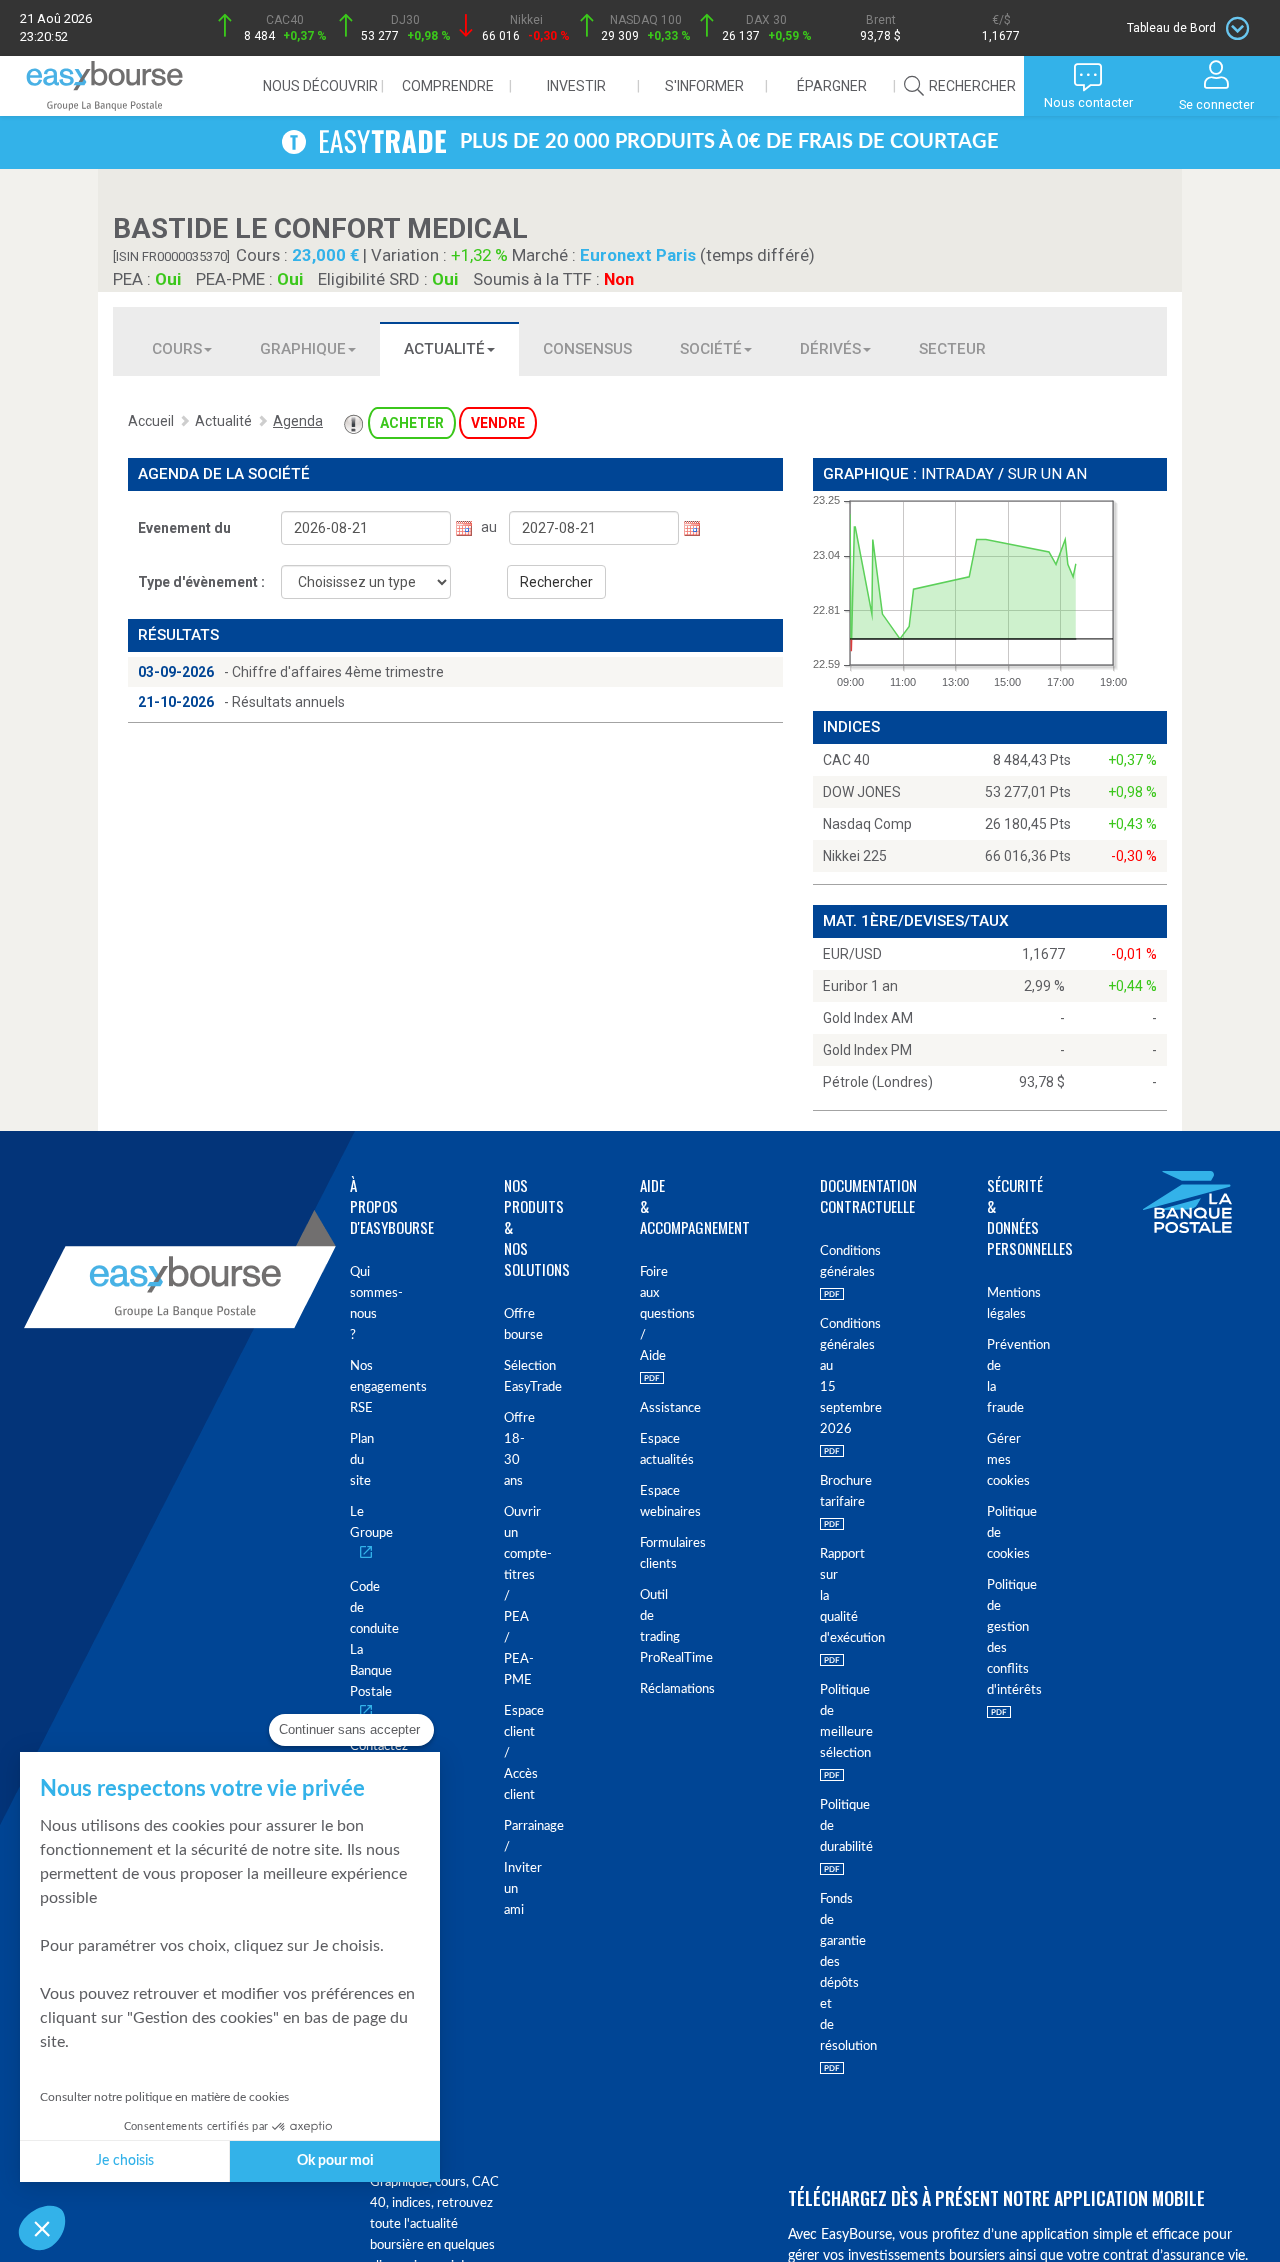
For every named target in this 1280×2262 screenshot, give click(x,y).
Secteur (952, 349)
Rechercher (556, 582)
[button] (42, 2228)
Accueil (151, 421)
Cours (177, 349)
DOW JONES (862, 792)
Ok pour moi (335, 2161)
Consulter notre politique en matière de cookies (164, 2097)
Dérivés (830, 349)
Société (711, 349)
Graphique (303, 349)
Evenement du (184, 528)
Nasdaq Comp (867, 824)
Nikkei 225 (855, 856)
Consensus (587, 349)
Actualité (444, 349)
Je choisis (125, 2161)
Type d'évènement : (201, 582)
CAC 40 (846, 760)
